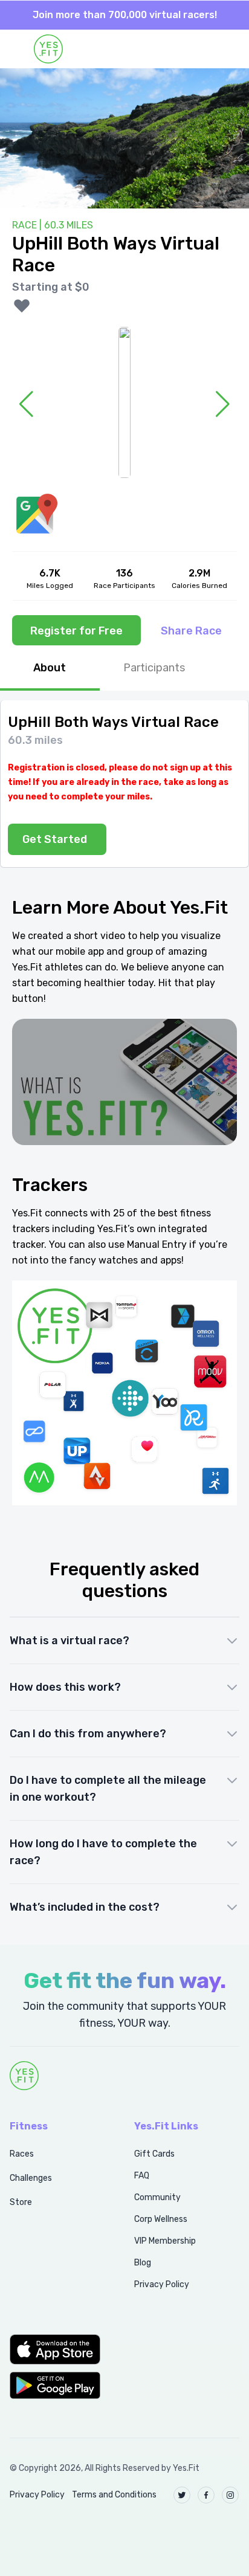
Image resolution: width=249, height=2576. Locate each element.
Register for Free (76, 631)
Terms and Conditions (114, 2495)
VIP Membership (165, 2241)
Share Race (191, 631)
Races (22, 2154)
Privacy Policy (162, 2284)
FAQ (142, 2176)
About (50, 668)
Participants (154, 668)
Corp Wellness (161, 2219)
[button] (59, 2349)
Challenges (31, 2178)
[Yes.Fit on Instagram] (230, 2495)
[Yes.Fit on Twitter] (182, 2495)
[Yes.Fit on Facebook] (206, 2495)
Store (21, 2202)
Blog (143, 2263)
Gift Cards (154, 2154)
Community (157, 2197)
